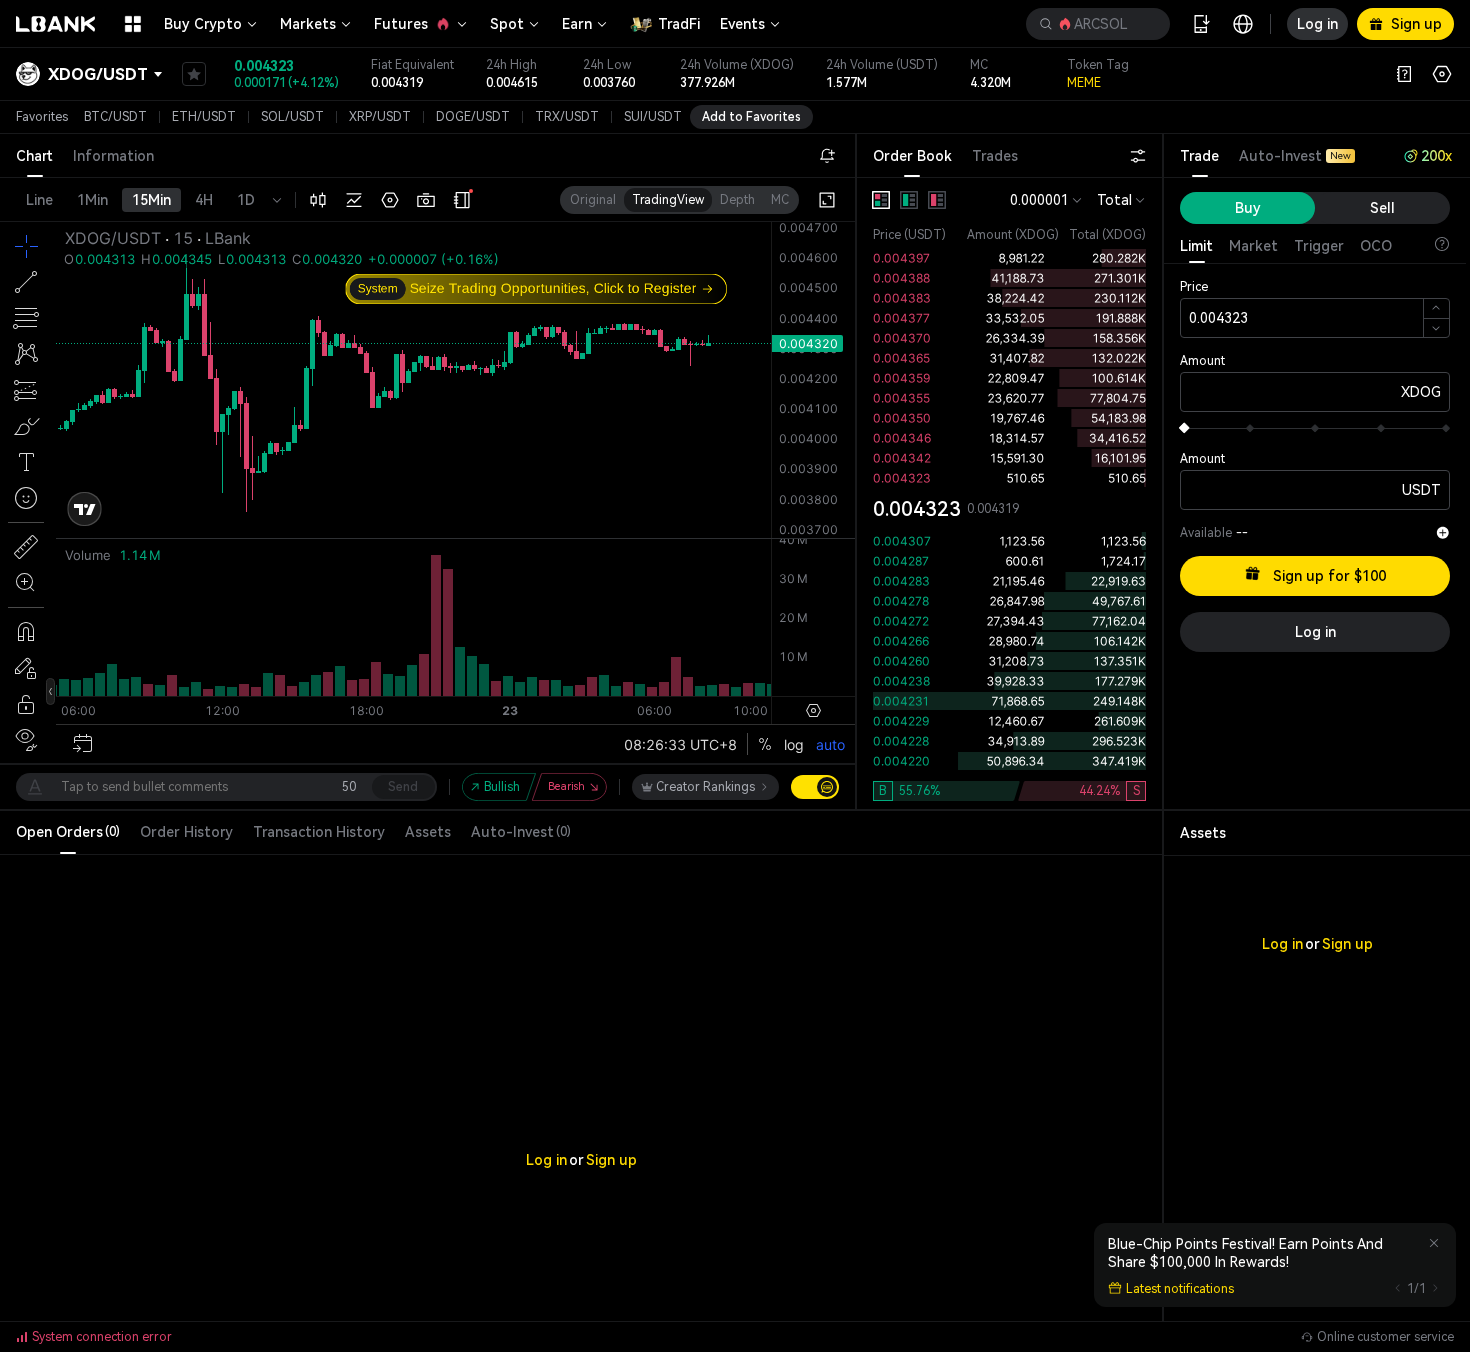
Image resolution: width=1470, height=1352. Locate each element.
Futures (401, 24)
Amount (1202, 361)
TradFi (679, 24)
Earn (577, 24)
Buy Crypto (203, 24)
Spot (507, 24)
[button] (1098, 24)
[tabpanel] (1009, 493)
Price (1194, 287)
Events (742, 24)
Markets (308, 24)
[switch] (815, 787)
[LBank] (56, 24)
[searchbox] (1094, 24)
